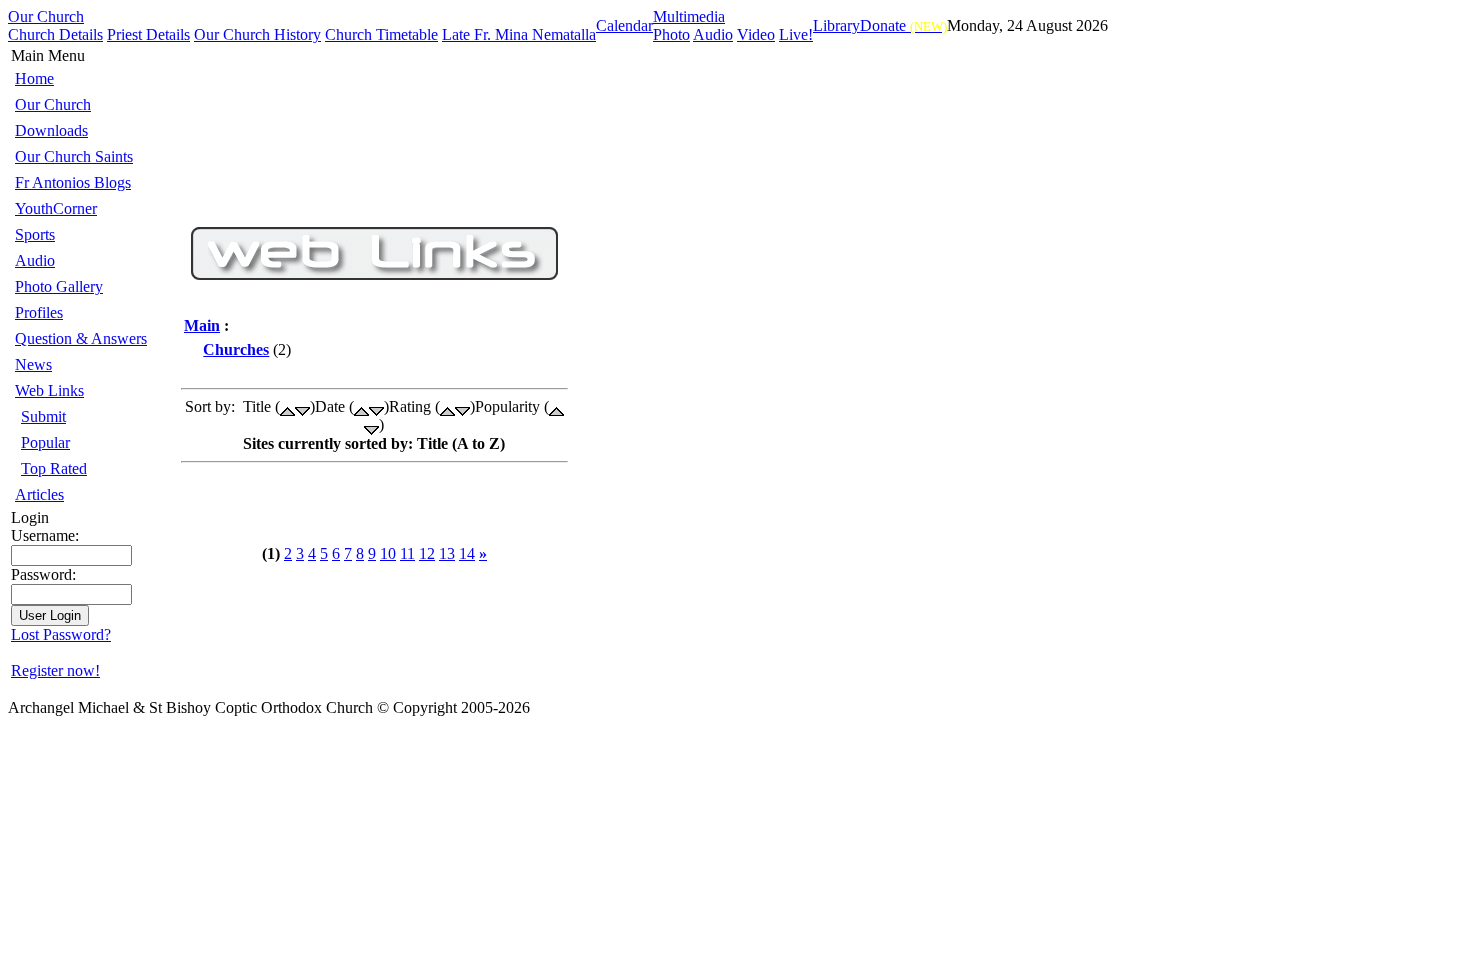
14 (467, 553)
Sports (35, 234)
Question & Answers (81, 338)
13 (447, 553)
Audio (713, 34)
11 (407, 553)
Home (34, 78)
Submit (43, 416)
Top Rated (54, 468)
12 (427, 553)
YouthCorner (56, 208)
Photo (671, 34)
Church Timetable (381, 34)
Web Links (49, 390)
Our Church (46, 16)
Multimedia (689, 16)
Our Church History (257, 34)
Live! (796, 34)
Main (202, 325)
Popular (45, 442)
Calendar (624, 25)
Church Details (55, 34)
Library (836, 25)
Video (756, 34)
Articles (39, 494)
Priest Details (148, 34)
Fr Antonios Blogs (73, 182)
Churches (236, 349)
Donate (903, 25)
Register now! (55, 670)
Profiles (39, 312)
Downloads (51, 130)
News (33, 364)
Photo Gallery (59, 286)
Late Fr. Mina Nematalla (519, 34)
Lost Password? (61, 634)
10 (388, 553)
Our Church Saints (74, 156)
